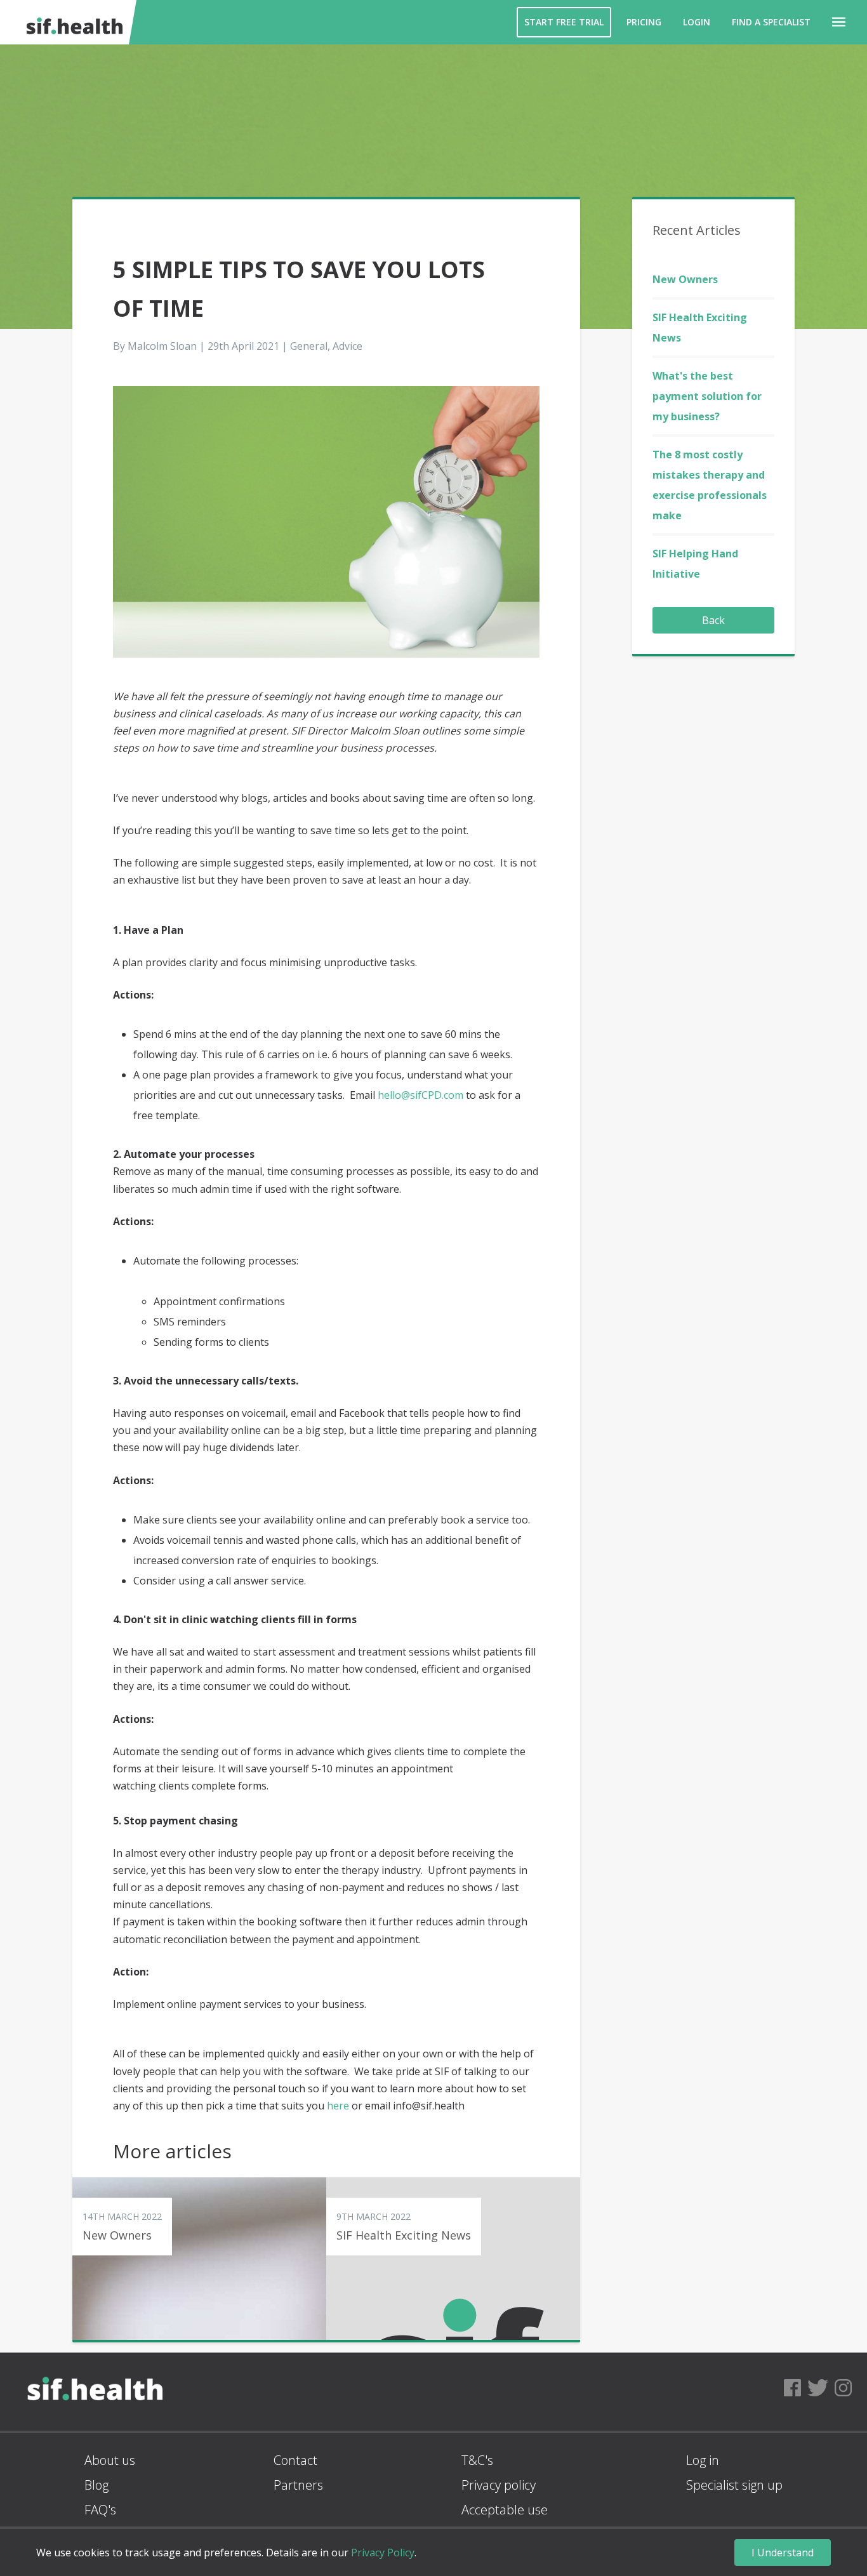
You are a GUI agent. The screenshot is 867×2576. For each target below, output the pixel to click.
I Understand (783, 2553)
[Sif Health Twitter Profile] (818, 2392)
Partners (298, 2485)
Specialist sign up (734, 2485)
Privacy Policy (383, 2553)
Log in (703, 2460)
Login (697, 22)
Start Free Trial (564, 22)
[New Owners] (199, 2259)
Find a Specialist (771, 22)
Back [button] (713, 620)
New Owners (685, 279)
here (338, 2106)
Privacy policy (499, 2485)
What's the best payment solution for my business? (707, 396)
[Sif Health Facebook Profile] (792, 2392)
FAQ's (100, 2510)
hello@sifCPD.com (420, 1095)
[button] (839, 22)
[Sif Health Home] (95, 2426)
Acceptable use (505, 2510)
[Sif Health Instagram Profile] (843, 2392)
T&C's (477, 2460)
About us (110, 2460)
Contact (295, 2460)
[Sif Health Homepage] (72, 22)
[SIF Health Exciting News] (453, 2259)
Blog (96, 2485)
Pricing (644, 22)
